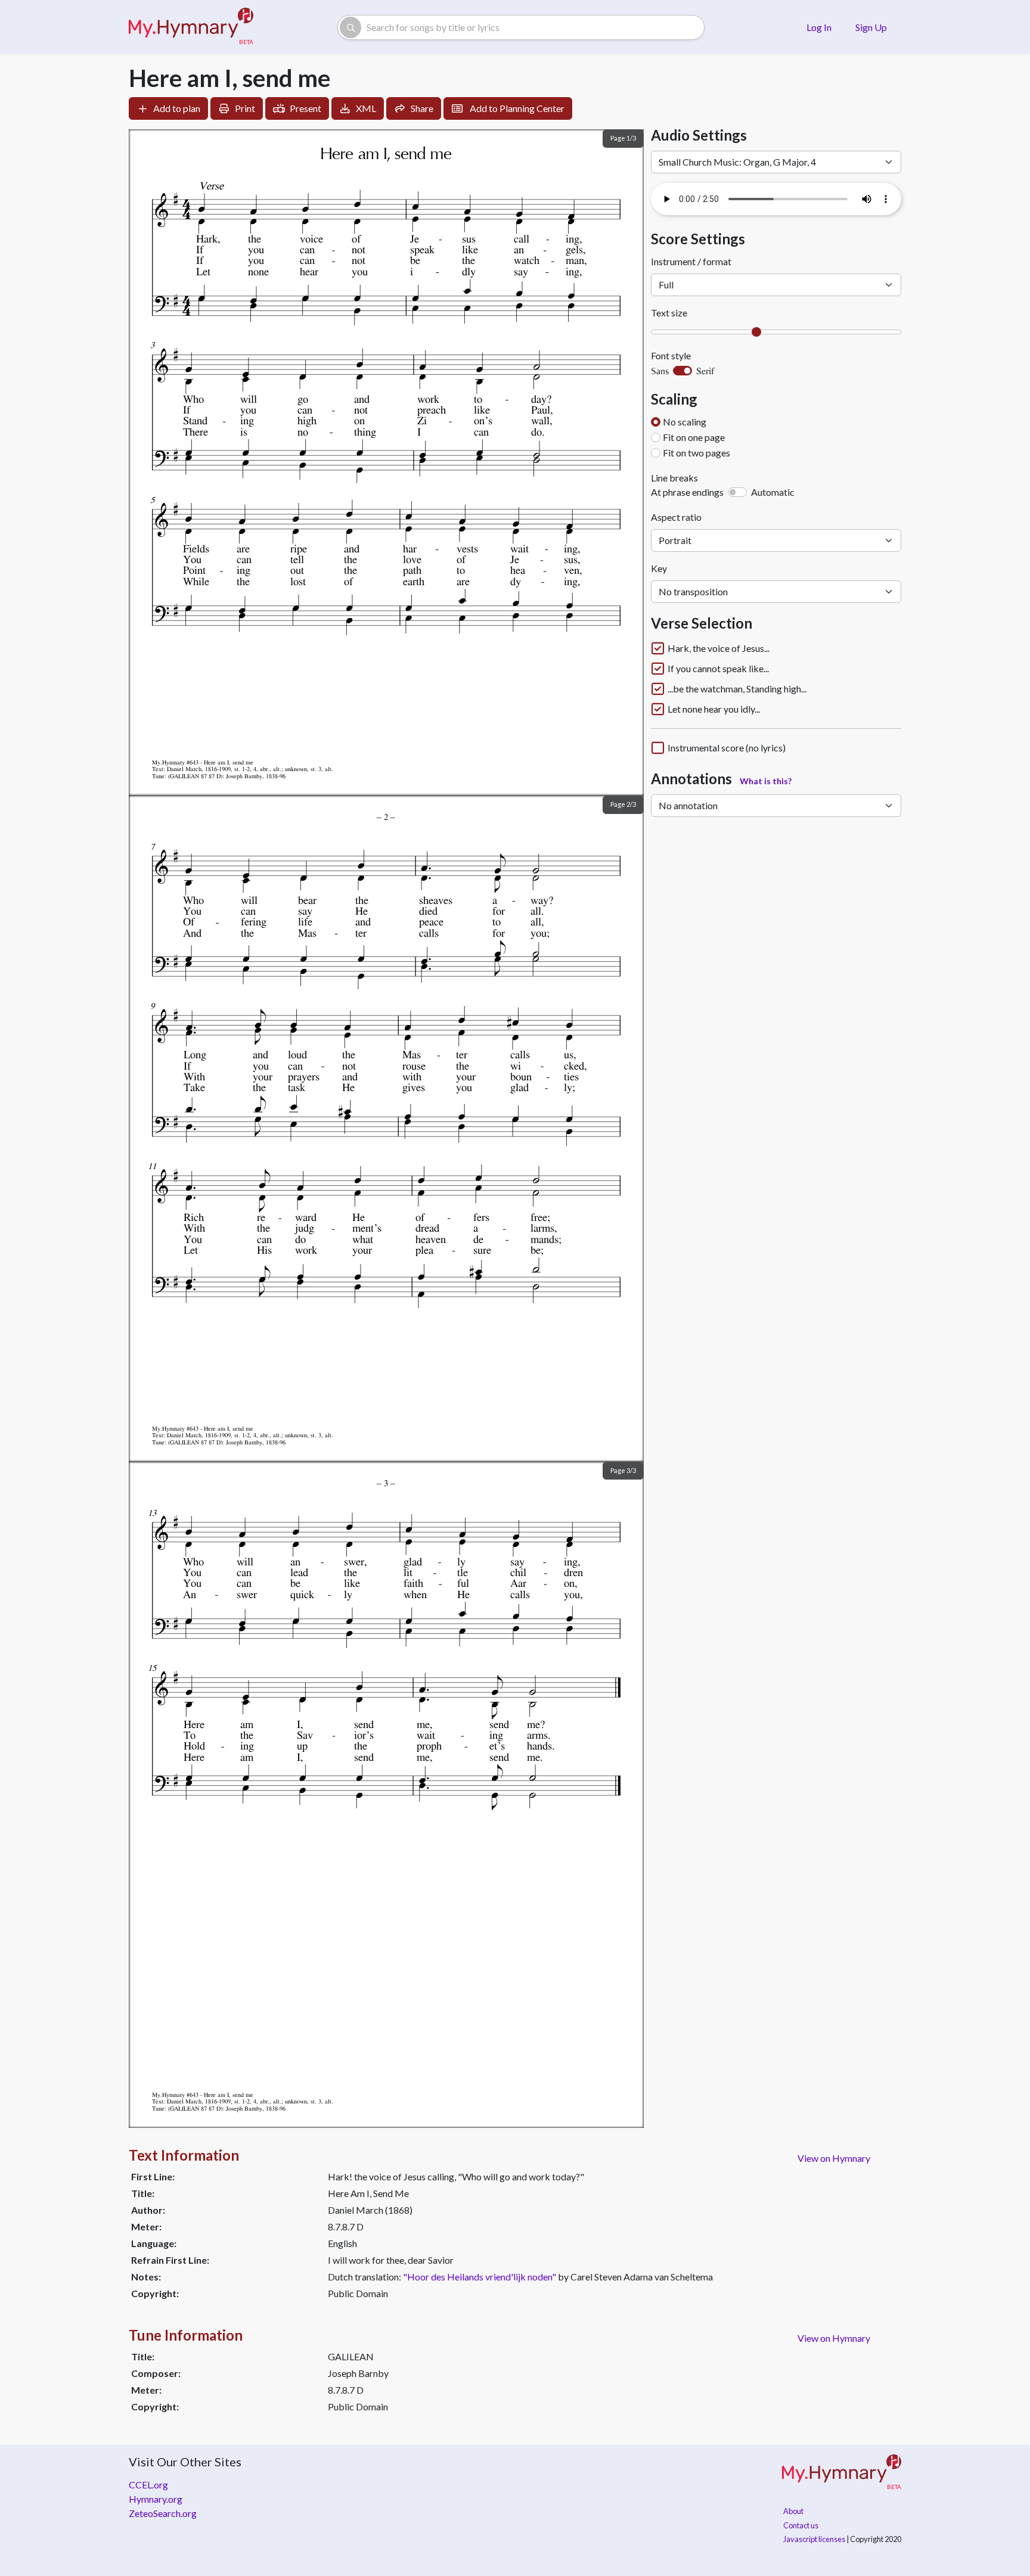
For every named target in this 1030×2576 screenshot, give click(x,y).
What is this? (766, 781)
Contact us (801, 2525)
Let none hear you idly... (714, 709)
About (793, 2511)
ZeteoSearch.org (163, 2513)
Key (659, 568)
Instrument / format (691, 261)
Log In (819, 27)
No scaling (685, 422)
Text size (669, 313)
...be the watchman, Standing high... (737, 689)
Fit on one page (694, 437)
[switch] (682, 371)
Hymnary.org (156, 2499)
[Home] (191, 27)
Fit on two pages (697, 453)
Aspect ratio (676, 517)
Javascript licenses (814, 2539)
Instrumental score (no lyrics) (727, 748)
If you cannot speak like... (718, 669)
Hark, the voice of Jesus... (719, 648)
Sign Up (871, 27)
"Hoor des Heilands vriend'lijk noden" (480, 2277)
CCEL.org (148, 2485)
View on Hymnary (834, 2158)
